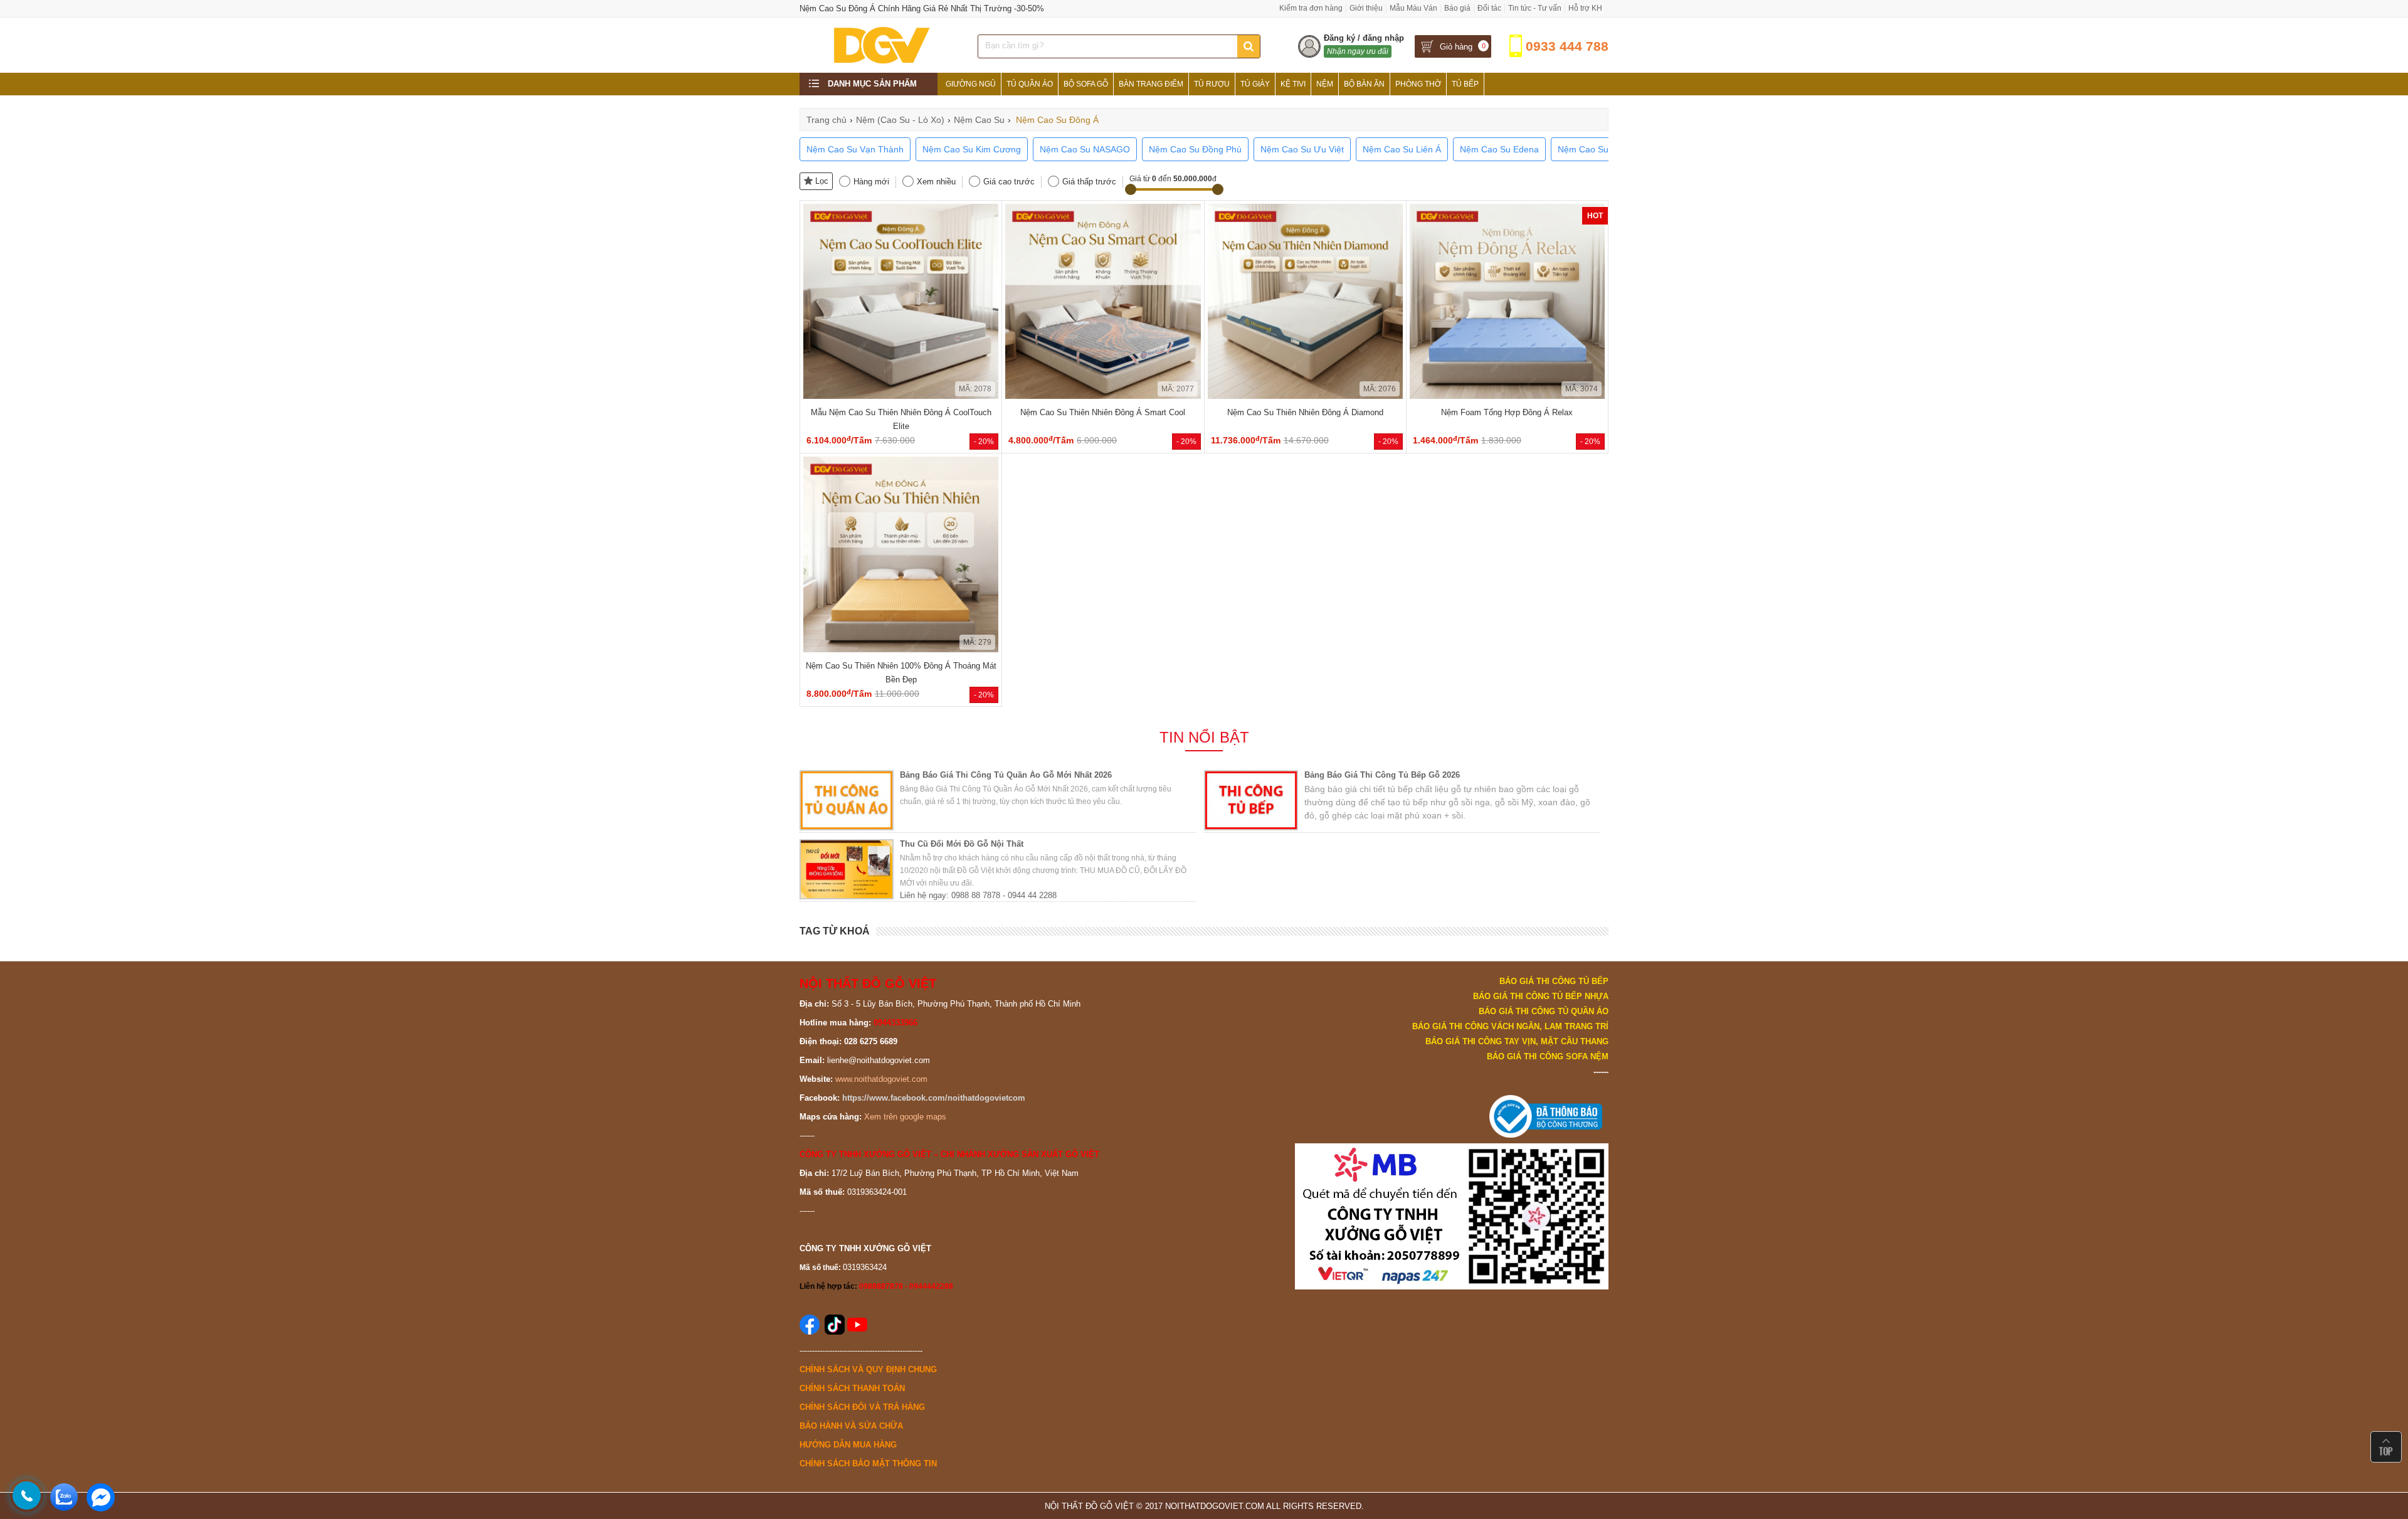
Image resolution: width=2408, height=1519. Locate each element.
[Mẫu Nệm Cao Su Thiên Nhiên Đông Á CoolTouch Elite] (901, 396)
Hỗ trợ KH (1585, 8)
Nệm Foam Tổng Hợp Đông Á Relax (1507, 412)
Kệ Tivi (1293, 84)
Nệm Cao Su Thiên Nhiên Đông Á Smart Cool (1103, 412)
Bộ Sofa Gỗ (1086, 84)
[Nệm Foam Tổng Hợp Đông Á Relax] (1507, 396)
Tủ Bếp (1465, 84)
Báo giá (1457, 8)
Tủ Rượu (1212, 84)
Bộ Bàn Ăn (1364, 84)
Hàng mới (871, 182)
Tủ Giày (1255, 84)
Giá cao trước (1009, 182)
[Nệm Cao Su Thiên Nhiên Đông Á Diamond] (1305, 396)
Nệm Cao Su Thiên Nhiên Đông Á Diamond (1305, 412)
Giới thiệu (1366, 8)
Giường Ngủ (971, 84)
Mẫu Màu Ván (1413, 8)
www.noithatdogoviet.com (881, 1079)
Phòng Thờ (1418, 84)
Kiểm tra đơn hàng (1311, 8)
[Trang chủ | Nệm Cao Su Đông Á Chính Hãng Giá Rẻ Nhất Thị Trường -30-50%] (881, 63)
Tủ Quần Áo (1030, 84)
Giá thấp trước (1089, 182)
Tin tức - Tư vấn (1535, 8)
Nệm (1325, 84)
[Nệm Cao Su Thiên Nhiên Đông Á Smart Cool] (1103, 396)
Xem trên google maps (905, 1117)
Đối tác (1489, 8)
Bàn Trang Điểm (1151, 84)
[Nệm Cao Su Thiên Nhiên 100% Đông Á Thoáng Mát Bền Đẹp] (901, 649)
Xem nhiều (936, 182)
